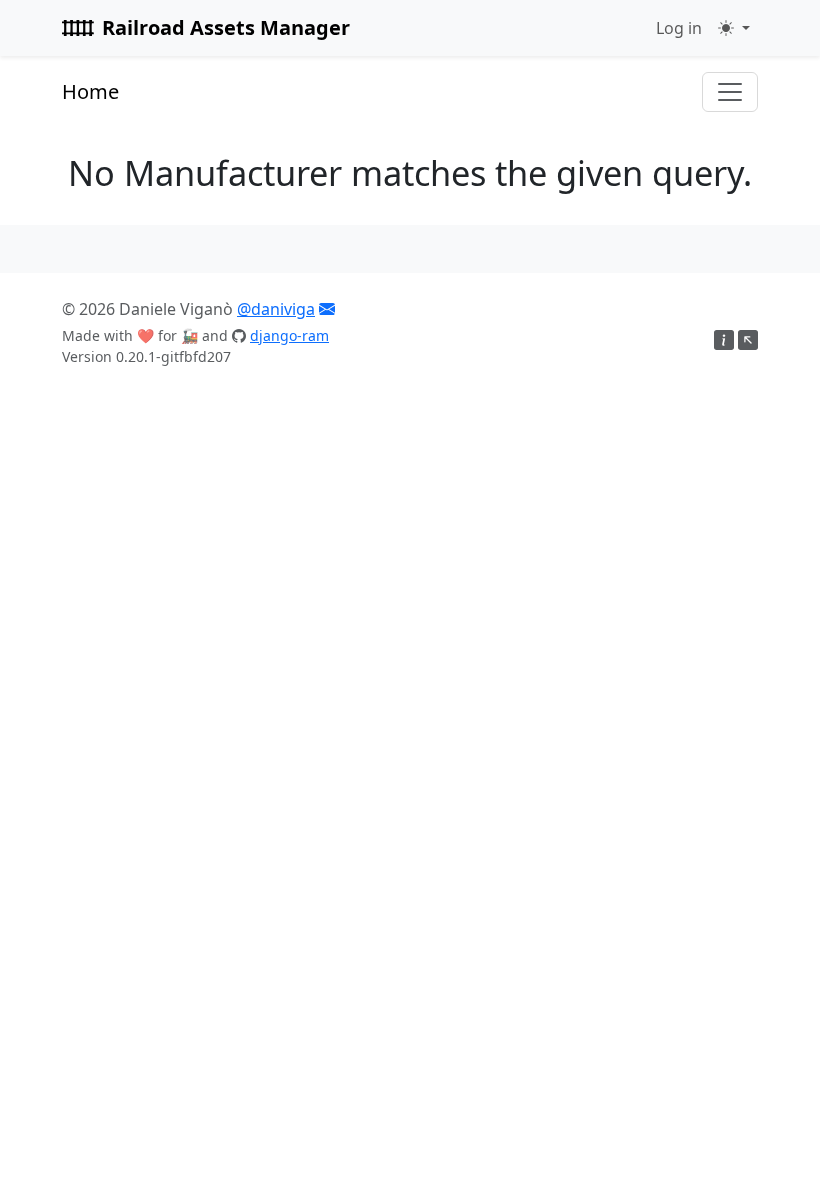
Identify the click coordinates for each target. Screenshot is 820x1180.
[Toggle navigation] (730, 92)
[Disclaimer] (724, 341)
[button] (734, 28)
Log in (679, 28)
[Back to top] (748, 341)
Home (90, 91)
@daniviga (276, 309)
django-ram (289, 335)
